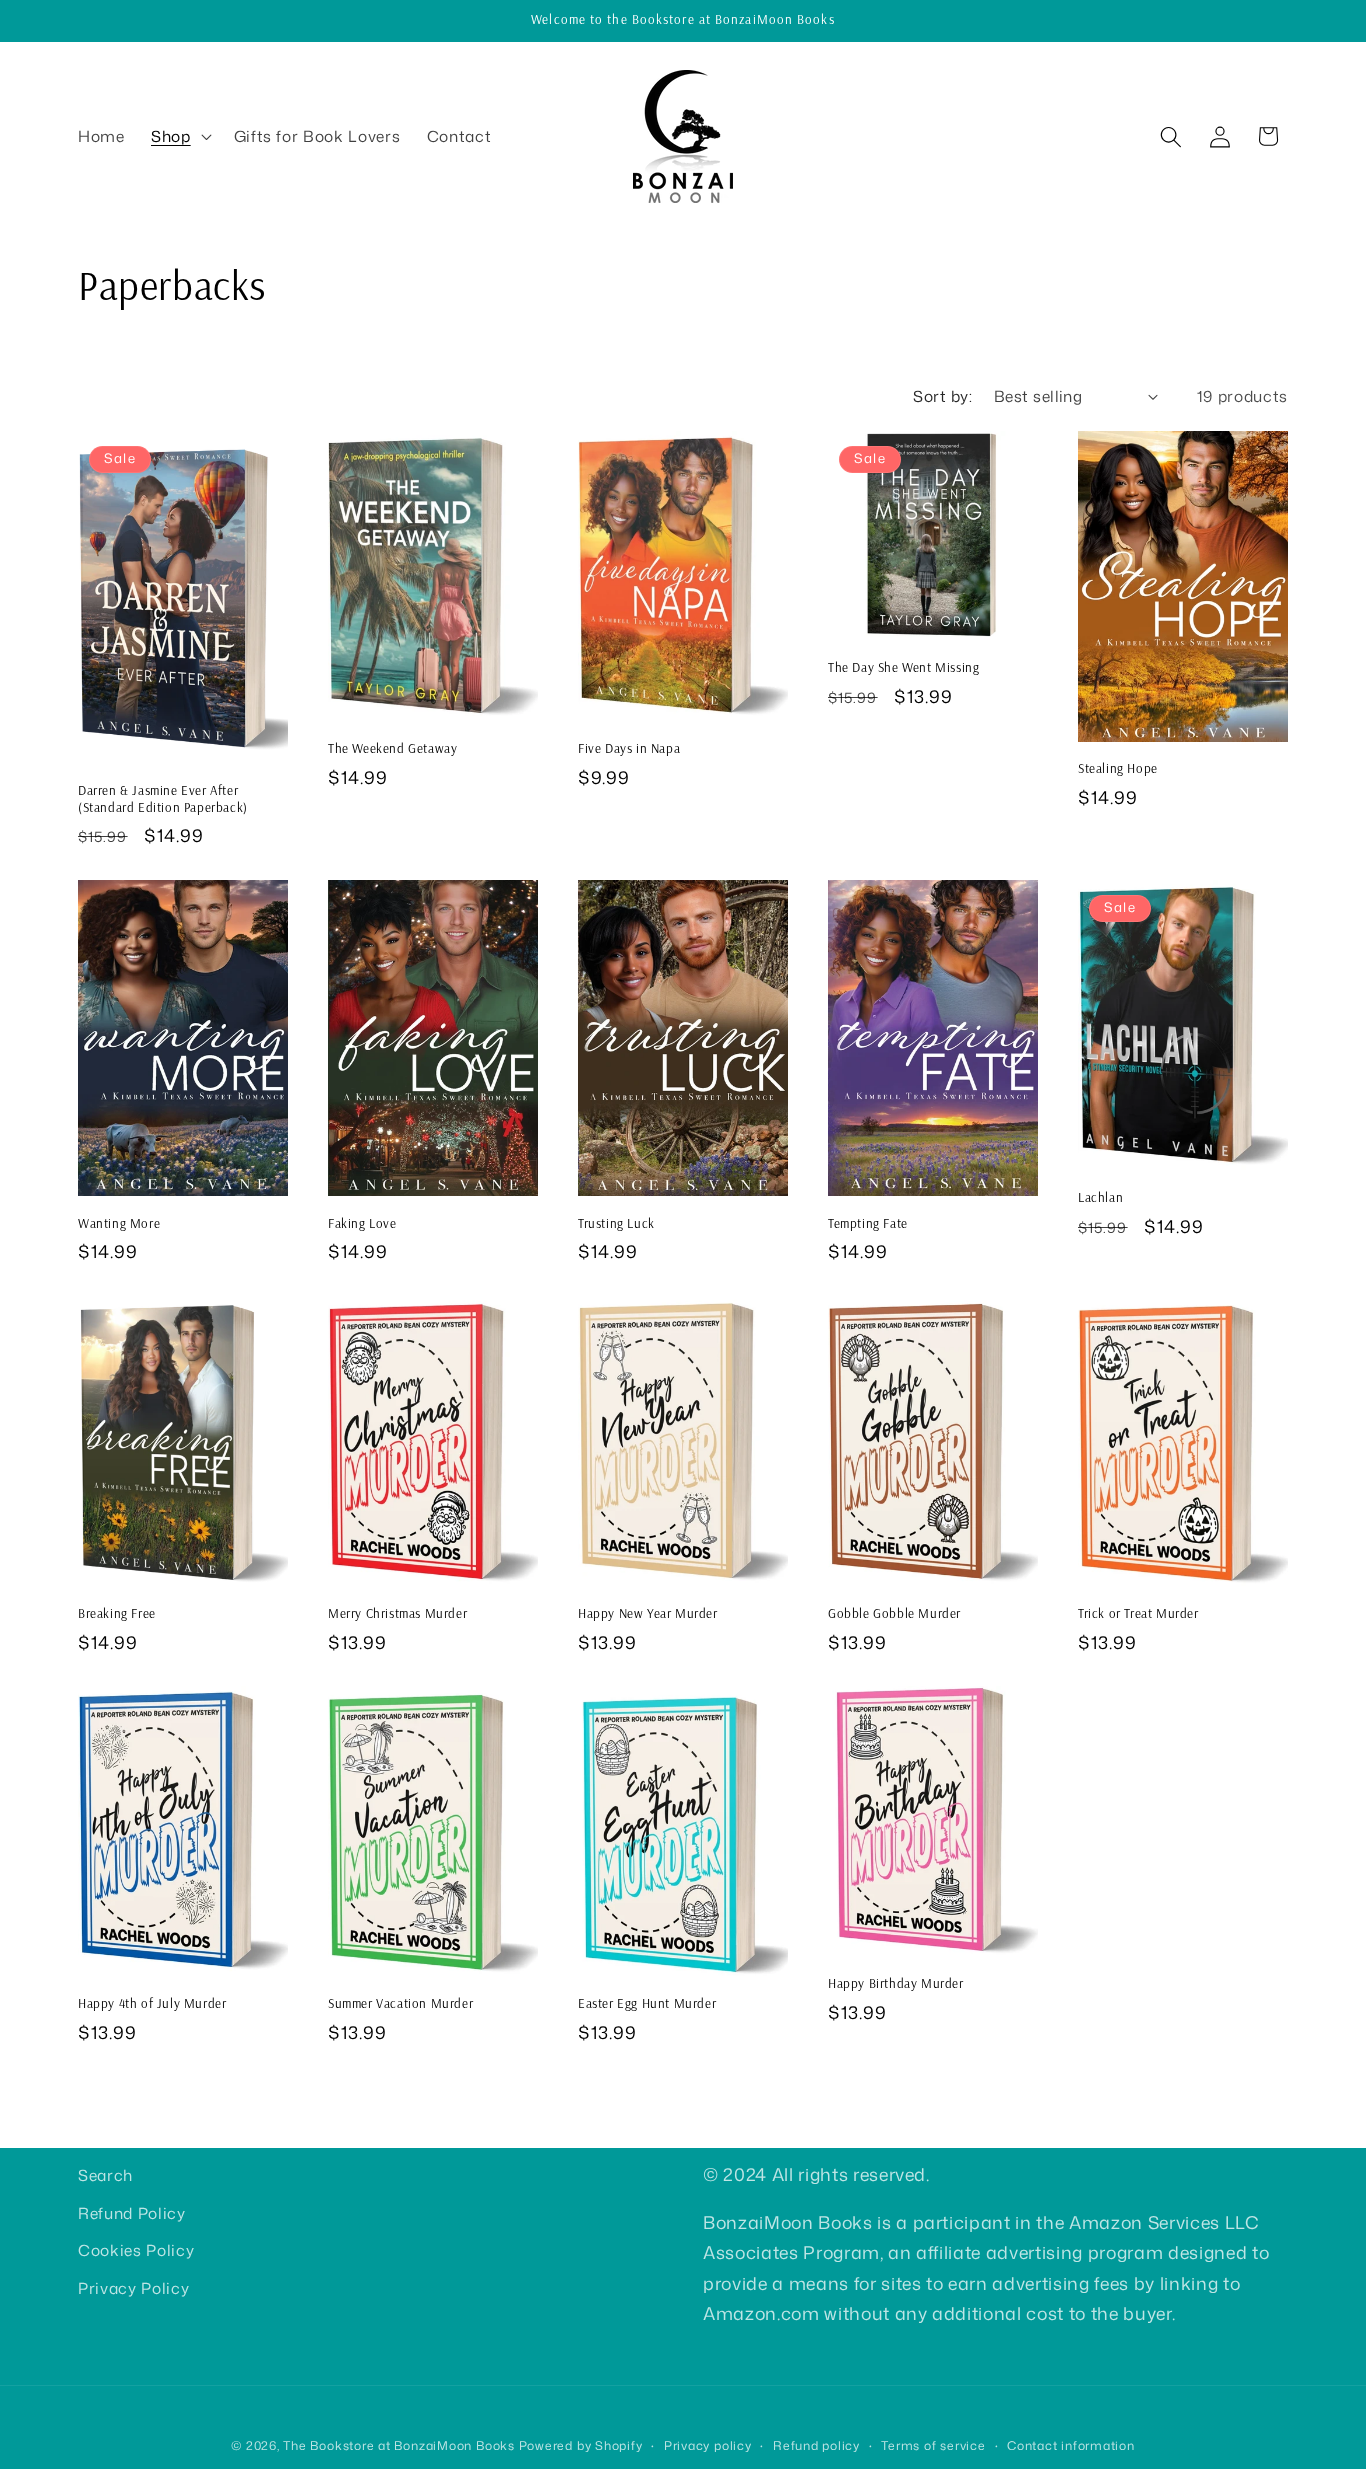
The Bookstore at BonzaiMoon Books (398, 2445)
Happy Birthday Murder (896, 1983)
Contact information (1071, 2445)
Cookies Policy (136, 2251)
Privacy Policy (133, 2288)
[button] (179, 137)
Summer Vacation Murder (400, 2003)
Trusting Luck (616, 1223)
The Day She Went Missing (903, 667)
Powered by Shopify (581, 2445)
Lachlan (1100, 1197)
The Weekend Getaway (392, 748)
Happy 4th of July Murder (152, 2003)
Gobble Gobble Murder (894, 1613)
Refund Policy (132, 2213)
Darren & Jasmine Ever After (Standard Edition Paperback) (163, 798)
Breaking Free (117, 1613)
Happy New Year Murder (648, 1613)
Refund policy (816, 2445)
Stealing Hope (1118, 768)
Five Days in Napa (629, 748)
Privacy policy (708, 2445)
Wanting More (119, 1223)
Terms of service (933, 2445)
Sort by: (942, 396)
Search (105, 2175)
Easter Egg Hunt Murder (647, 2004)
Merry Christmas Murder (397, 1613)
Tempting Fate (868, 1223)
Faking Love (362, 1223)
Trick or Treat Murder (1138, 1613)
